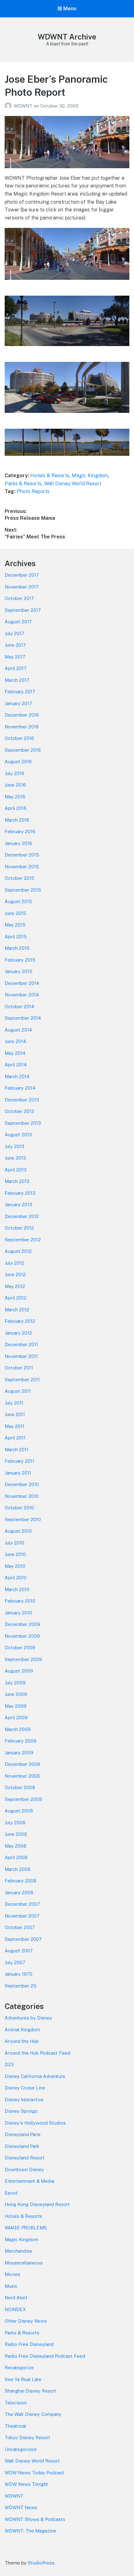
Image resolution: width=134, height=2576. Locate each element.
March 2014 (17, 1076)
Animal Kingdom (22, 2030)
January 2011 (18, 1473)
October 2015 (19, 878)
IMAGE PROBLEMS (26, 2228)
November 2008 (22, 1776)
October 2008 (20, 1787)
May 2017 (15, 657)
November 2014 (22, 995)
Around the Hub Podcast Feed (37, 2053)
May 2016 (15, 797)
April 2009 (16, 1717)
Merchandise (19, 2251)
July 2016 (14, 773)
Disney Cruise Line (25, 2088)
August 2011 (18, 1391)
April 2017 (16, 668)
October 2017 (19, 598)
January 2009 (19, 1753)
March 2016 (17, 820)
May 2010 (15, 1566)
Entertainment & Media (29, 2181)
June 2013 (15, 1158)
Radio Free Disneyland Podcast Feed (45, 2356)
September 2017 (23, 610)
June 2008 (16, 1834)
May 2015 (15, 925)
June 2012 (15, 1274)
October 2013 (19, 1111)
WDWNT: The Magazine (30, 2531)
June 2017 (15, 645)
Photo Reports (33, 491)
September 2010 (23, 1519)
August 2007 (19, 1951)
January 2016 (18, 843)
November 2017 (22, 587)
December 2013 (22, 1100)
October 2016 (19, 738)
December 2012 (22, 1216)
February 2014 (20, 1088)
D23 (9, 2064)
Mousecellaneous (24, 2263)
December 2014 (22, 983)
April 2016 (16, 808)
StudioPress (41, 2563)
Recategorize (19, 2368)
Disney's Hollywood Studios (35, 2123)
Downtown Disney (24, 2170)
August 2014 (18, 1030)
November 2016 (22, 727)
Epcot (11, 2193)
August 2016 (18, 762)
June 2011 (15, 1414)
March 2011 (17, 1450)
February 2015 (20, 960)
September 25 (21, 1986)
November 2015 (22, 867)
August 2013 (18, 1135)
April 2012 (16, 1298)
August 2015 (18, 901)
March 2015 (17, 948)
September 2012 (23, 1240)
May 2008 (16, 1846)
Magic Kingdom (90, 475)
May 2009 (16, 1706)
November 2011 (21, 1356)
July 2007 (15, 1962)
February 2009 (21, 1741)
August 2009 (19, 1671)
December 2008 (22, 1764)
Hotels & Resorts (50, 475)
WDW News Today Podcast (34, 2473)
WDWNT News (21, 2507)
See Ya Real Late (23, 2379)
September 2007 (23, 1939)
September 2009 (23, 1659)
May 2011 (14, 1426)
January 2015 (19, 971)
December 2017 (22, 575)
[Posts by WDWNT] (9, 106)
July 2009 (15, 1683)
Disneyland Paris (23, 2134)
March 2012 (17, 1310)
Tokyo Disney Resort (27, 2438)
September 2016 (23, 750)
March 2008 (18, 1869)
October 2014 (19, 1006)
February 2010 (20, 1601)
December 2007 (22, 1904)
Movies (12, 2274)
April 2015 (16, 937)
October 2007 (20, 1927)
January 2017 (18, 703)
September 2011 (22, 1380)
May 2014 (15, 1053)
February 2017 (20, 692)
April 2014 (16, 1065)
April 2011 (15, 1438)
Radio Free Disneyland (29, 2344)
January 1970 (19, 1974)
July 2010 (14, 1543)
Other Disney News (26, 2321)
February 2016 (20, 831)
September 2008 (23, 1799)
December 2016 (22, 715)
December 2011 (21, 1344)
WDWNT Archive (67, 37)
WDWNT (24, 106)
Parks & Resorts (23, 484)
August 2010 (18, 1531)
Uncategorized (21, 2449)
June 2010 (15, 1554)
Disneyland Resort (25, 2158)
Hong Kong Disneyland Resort (37, 2204)
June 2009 (16, 1694)
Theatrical (15, 2426)
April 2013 (16, 1170)
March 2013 (17, 1181)
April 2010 (16, 1578)
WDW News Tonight (26, 2484)
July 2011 (14, 1403)
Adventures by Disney (28, 2018)
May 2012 (15, 1286)
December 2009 (22, 1624)
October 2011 (19, 1368)
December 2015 (22, 855)
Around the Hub (22, 2041)
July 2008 (15, 1823)
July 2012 (14, 1263)
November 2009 (22, 1636)
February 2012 (20, 1321)
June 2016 (15, 785)
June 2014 (15, 1041)
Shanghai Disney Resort (31, 2391)
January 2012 (18, 1333)
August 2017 (18, 622)
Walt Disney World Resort (73, 484)
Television (16, 2403)
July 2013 (14, 1146)
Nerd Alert (16, 2298)
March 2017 (17, 680)
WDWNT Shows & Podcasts (35, 2519)
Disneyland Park (22, 2146)
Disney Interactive (24, 2100)
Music (11, 2286)
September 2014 (23, 1018)
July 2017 (14, 633)
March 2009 (18, 1729)
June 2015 (15, 913)
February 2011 (19, 1461)
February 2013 (20, 1193)
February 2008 (21, 1881)
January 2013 (18, 1205)
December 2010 (22, 1484)
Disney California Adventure (35, 2076)
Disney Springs (21, 2111)
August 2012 (18, 1251)
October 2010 (19, 1508)
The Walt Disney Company (33, 2414)
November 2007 (22, 1916)
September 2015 (23, 890)
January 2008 (19, 1893)
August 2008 (19, 1811)
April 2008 (16, 1857)
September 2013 (23, 1123)
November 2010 (22, 1496)
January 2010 (18, 1613)
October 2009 (20, 1648)
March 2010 (17, 1589)
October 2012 (19, 1228)
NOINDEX (15, 2309)
